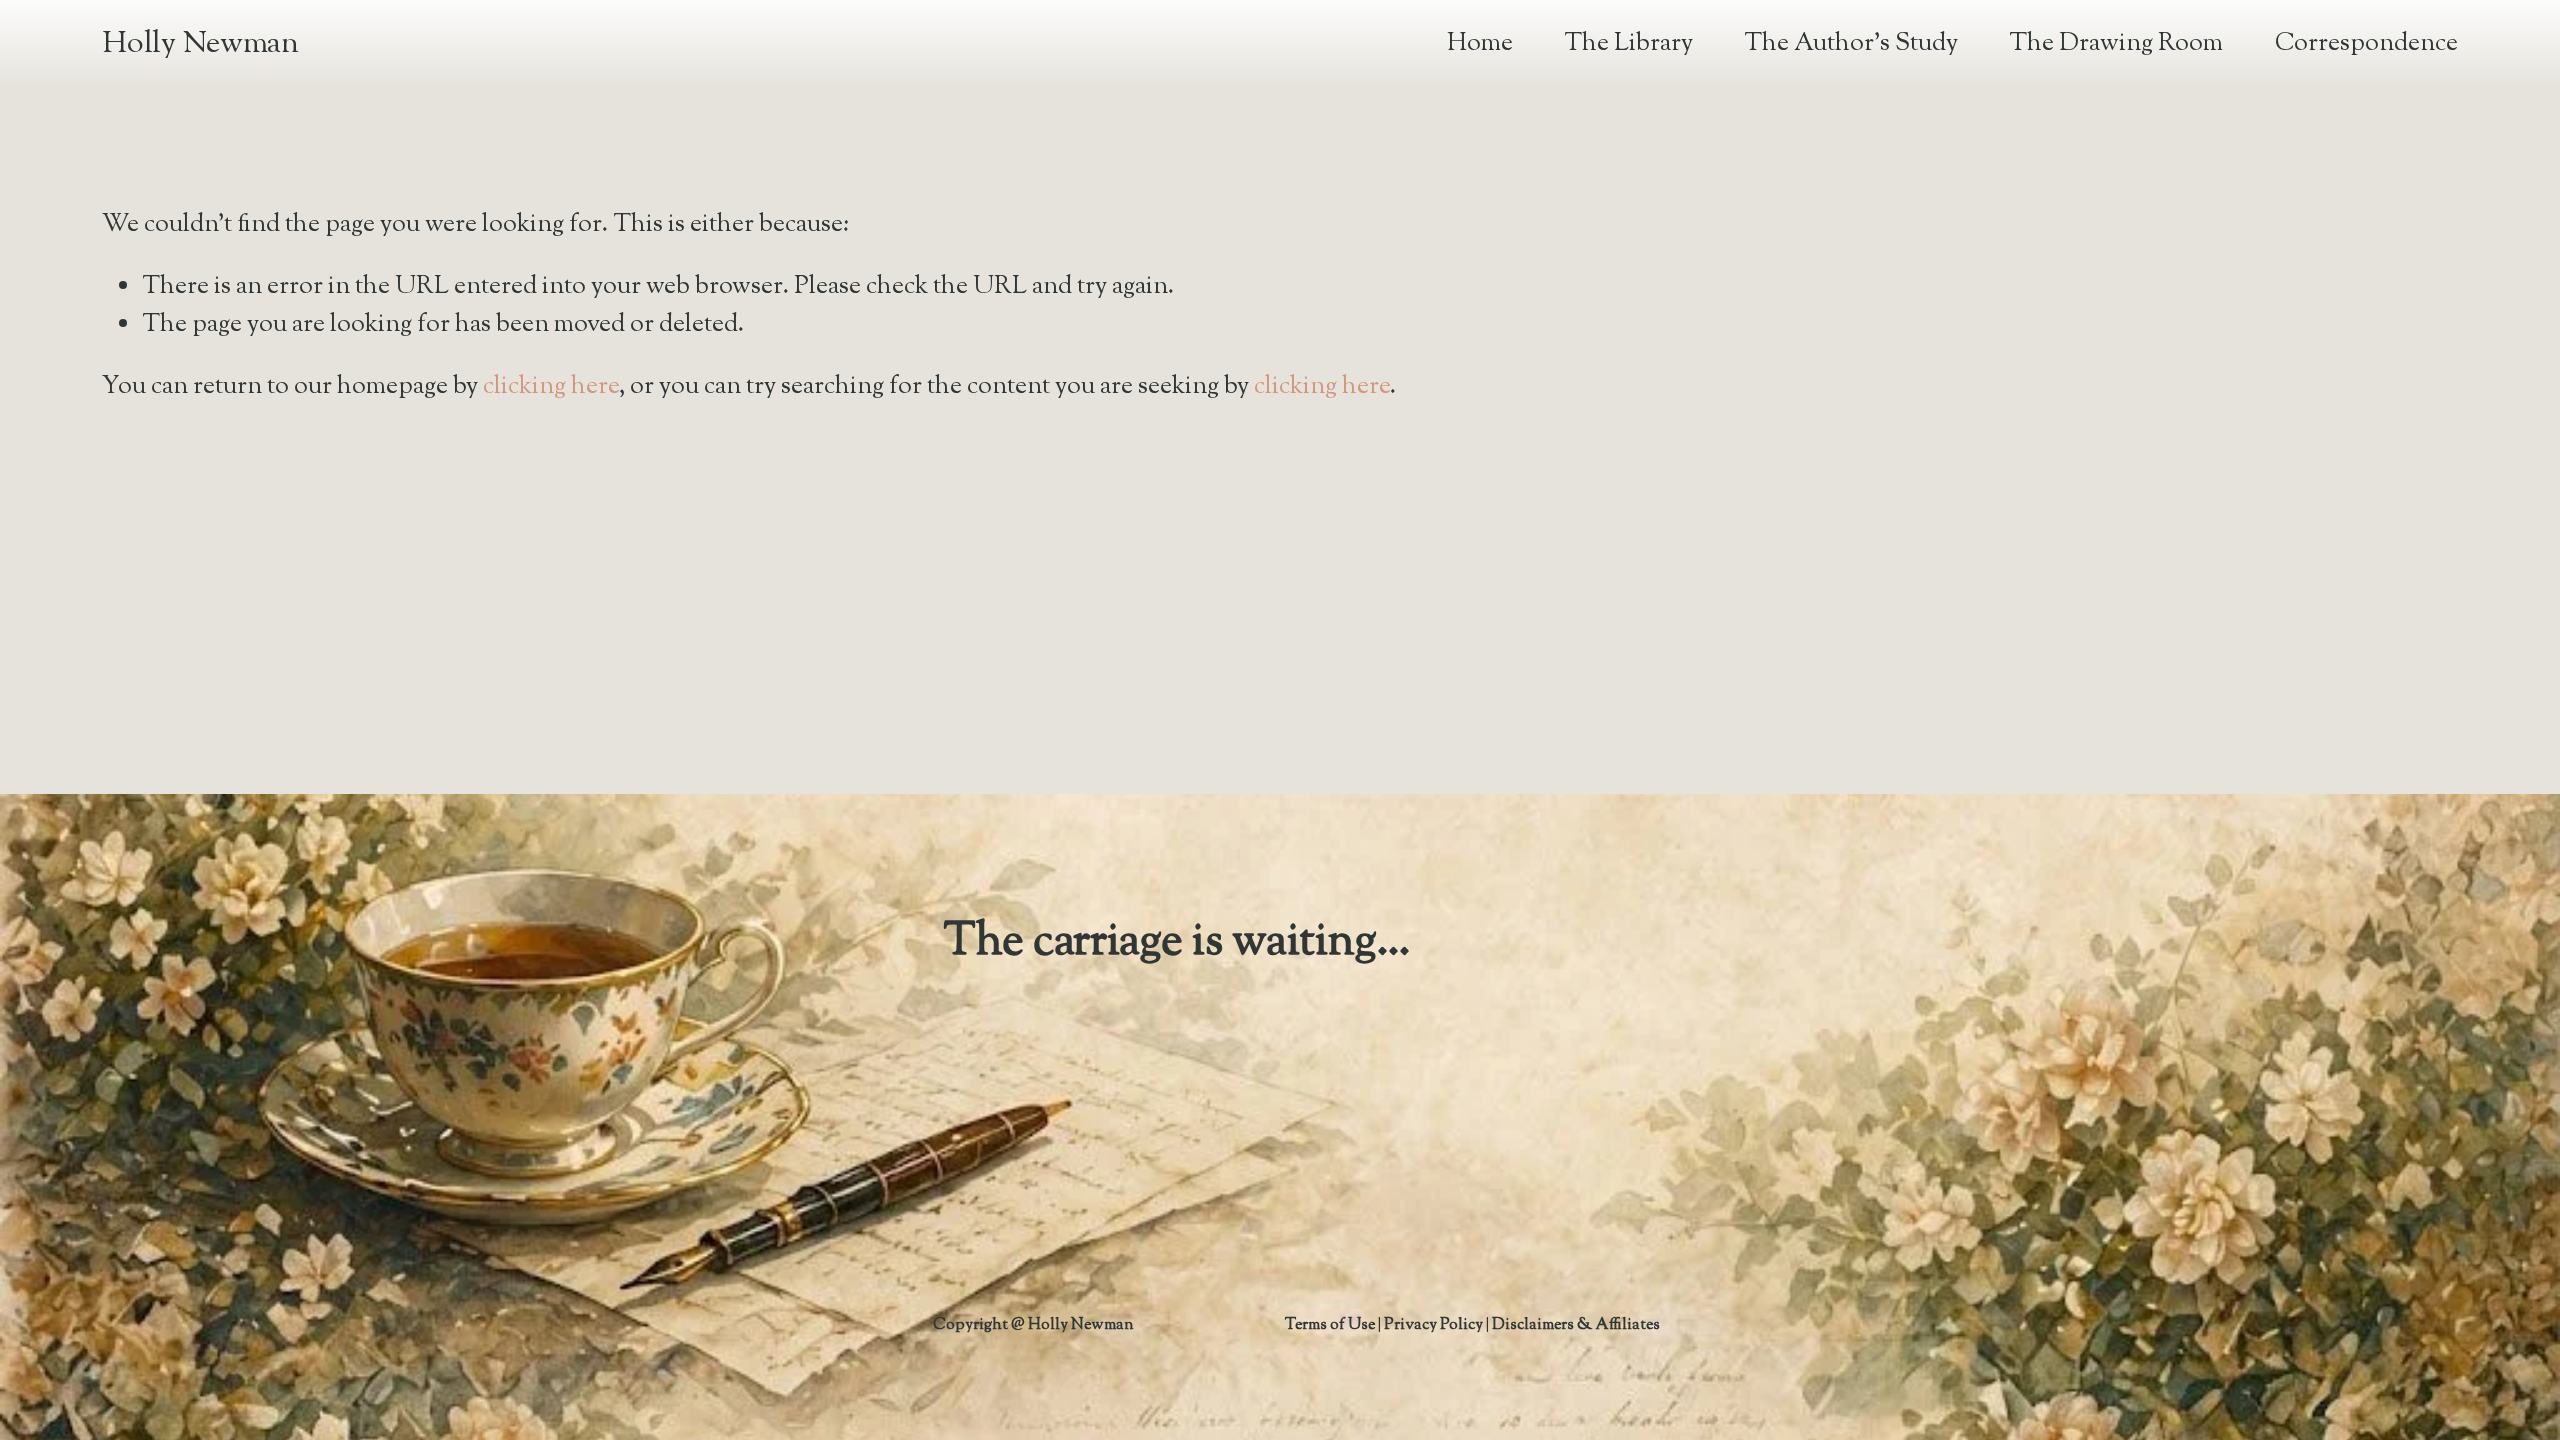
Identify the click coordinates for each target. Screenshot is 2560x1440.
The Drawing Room (2116, 44)
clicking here (551, 387)
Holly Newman (200, 44)
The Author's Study (1851, 44)
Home (1480, 44)
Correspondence (2366, 44)
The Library (1628, 44)
